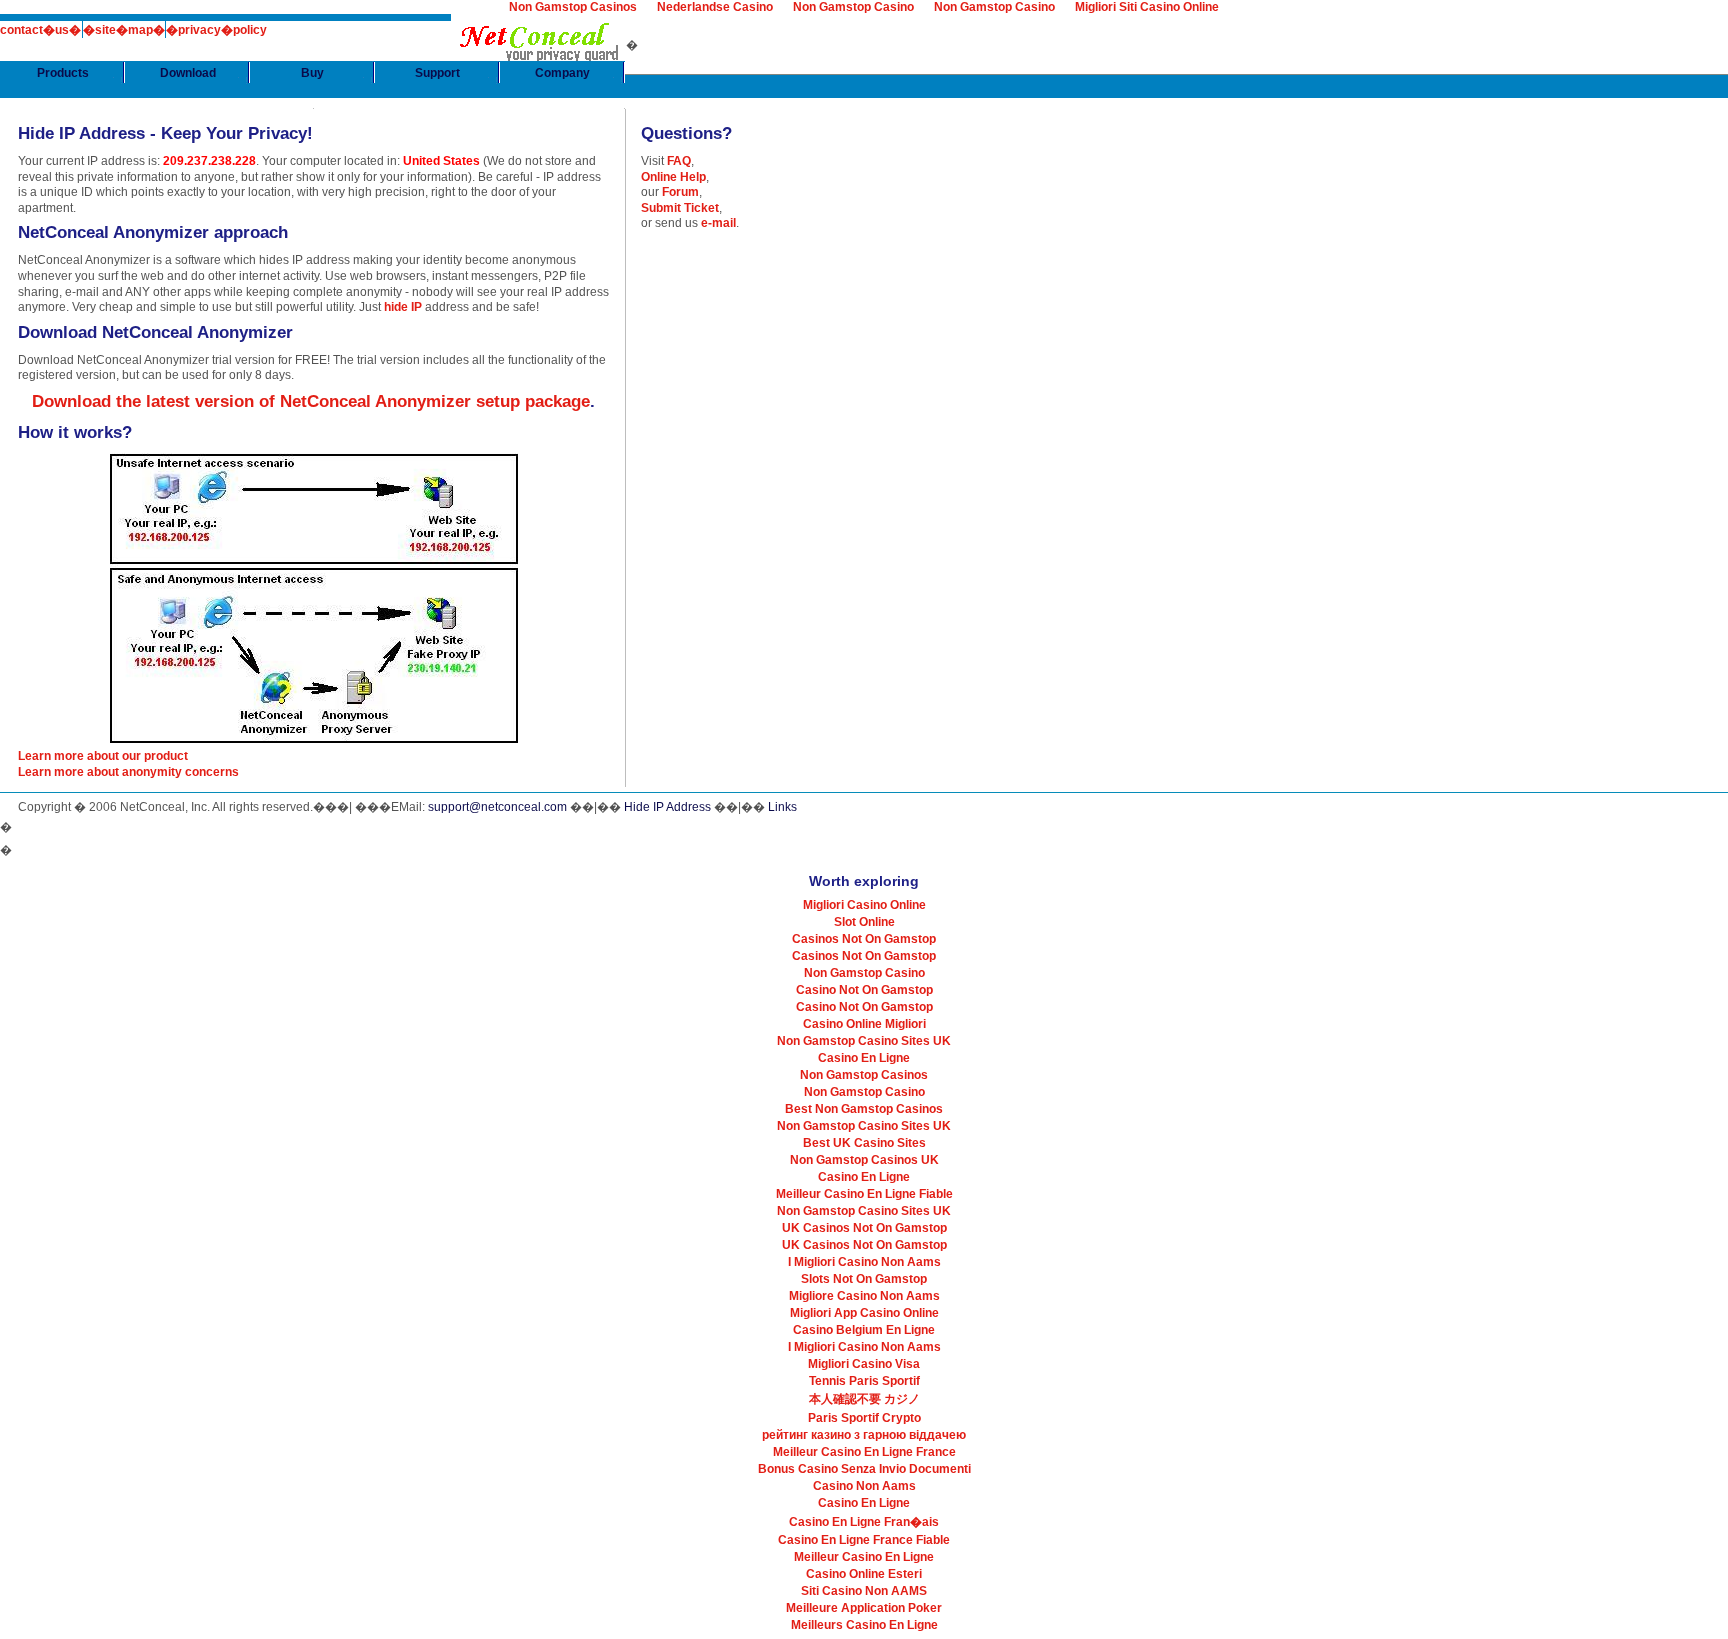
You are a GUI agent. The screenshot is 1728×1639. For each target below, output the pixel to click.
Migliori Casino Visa (864, 1364)
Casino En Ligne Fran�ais (864, 1522)
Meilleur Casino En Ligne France (864, 1452)
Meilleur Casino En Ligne (864, 1557)
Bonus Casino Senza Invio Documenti (864, 1469)
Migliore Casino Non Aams (864, 1296)
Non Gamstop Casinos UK (864, 1160)
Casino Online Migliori (864, 1024)
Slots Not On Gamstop (864, 1279)
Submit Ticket (680, 208)
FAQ (679, 161)
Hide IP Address (667, 807)
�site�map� (124, 30)
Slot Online (864, 922)
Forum (680, 192)
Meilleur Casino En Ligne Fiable (864, 1194)
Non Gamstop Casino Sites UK (864, 1041)
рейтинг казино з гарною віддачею (864, 1435)
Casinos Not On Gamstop (864, 939)
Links (782, 807)
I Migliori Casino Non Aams (864, 1262)
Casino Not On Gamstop (864, 990)
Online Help (673, 177)
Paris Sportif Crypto (864, 1418)
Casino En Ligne (864, 1058)
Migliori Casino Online (864, 905)
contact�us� (40, 30)
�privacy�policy (216, 30)
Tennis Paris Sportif (864, 1381)
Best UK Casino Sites (864, 1143)
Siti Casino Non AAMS (864, 1591)
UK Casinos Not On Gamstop (864, 1228)
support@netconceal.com (497, 807)
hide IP (403, 307)
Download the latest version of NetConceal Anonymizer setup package (311, 401)
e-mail (718, 223)
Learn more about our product (103, 756)
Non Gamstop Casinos (864, 1075)
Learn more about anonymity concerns (128, 772)
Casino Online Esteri (864, 1574)
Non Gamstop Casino (864, 973)
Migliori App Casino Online (864, 1313)
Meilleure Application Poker (864, 1608)
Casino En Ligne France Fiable (864, 1540)
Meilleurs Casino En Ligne (864, 1625)
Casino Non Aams (864, 1486)
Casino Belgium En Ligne (864, 1330)
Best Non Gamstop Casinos (864, 1109)
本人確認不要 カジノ (864, 1399)
